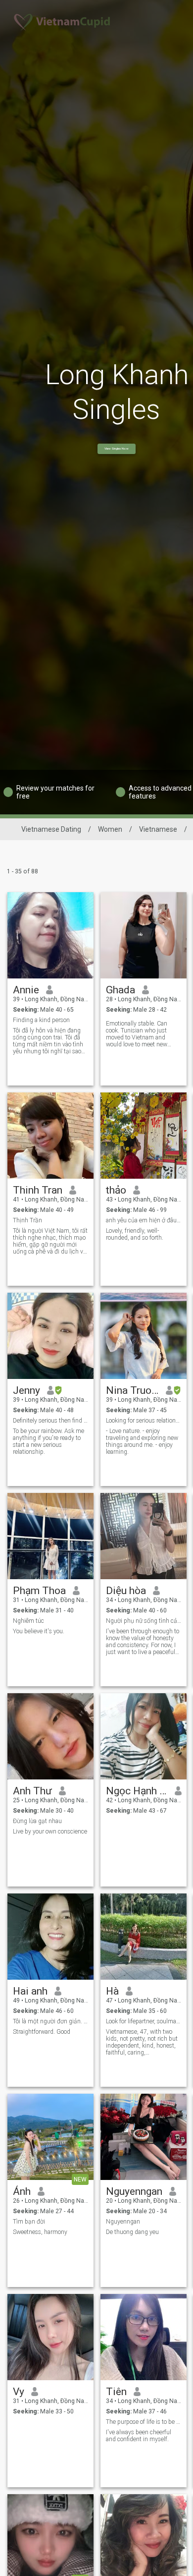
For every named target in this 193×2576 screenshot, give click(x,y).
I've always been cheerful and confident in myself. (139, 2436)
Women (110, 829)
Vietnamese (158, 829)
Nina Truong (132, 1390)
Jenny (26, 1390)
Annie (26, 990)
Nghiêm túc (28, 1621)
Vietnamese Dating (51, 829)
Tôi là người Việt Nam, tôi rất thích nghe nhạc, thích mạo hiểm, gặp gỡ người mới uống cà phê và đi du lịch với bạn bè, (50, 1241)
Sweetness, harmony (40, 2232)
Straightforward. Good (42, 2032)
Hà (112, 1991)
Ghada (121, 990)
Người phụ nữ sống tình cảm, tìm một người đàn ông (144, 1621)
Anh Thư (32, 1791)
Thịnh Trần (27, 1220)
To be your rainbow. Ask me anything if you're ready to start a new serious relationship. (48, 1441)
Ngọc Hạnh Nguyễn (137, 1791)
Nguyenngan (134, 2191)
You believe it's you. (39, 1631)
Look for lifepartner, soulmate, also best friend (144, 2021)
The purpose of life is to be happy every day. (144, 2422)
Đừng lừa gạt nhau (37, 1821)
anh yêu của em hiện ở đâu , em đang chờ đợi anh (144, 1220)
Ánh (22, 2191)
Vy (19, 2392)
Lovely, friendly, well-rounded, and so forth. (135, 1234)
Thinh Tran (38, 1190)
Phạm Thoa (39, 1591)
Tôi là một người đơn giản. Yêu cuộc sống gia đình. (51, 2021)
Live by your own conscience (50, 1832)
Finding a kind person (41, 1020)
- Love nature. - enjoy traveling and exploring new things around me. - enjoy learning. (142, 1441)
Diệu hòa (126, 1591)
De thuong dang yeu (132, 2232)
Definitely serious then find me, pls (51, 1421)
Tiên (116, 2392)
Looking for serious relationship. (144, 1421)
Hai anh (30, 1991)
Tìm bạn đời (29, 2222)
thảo (116, 1190)
